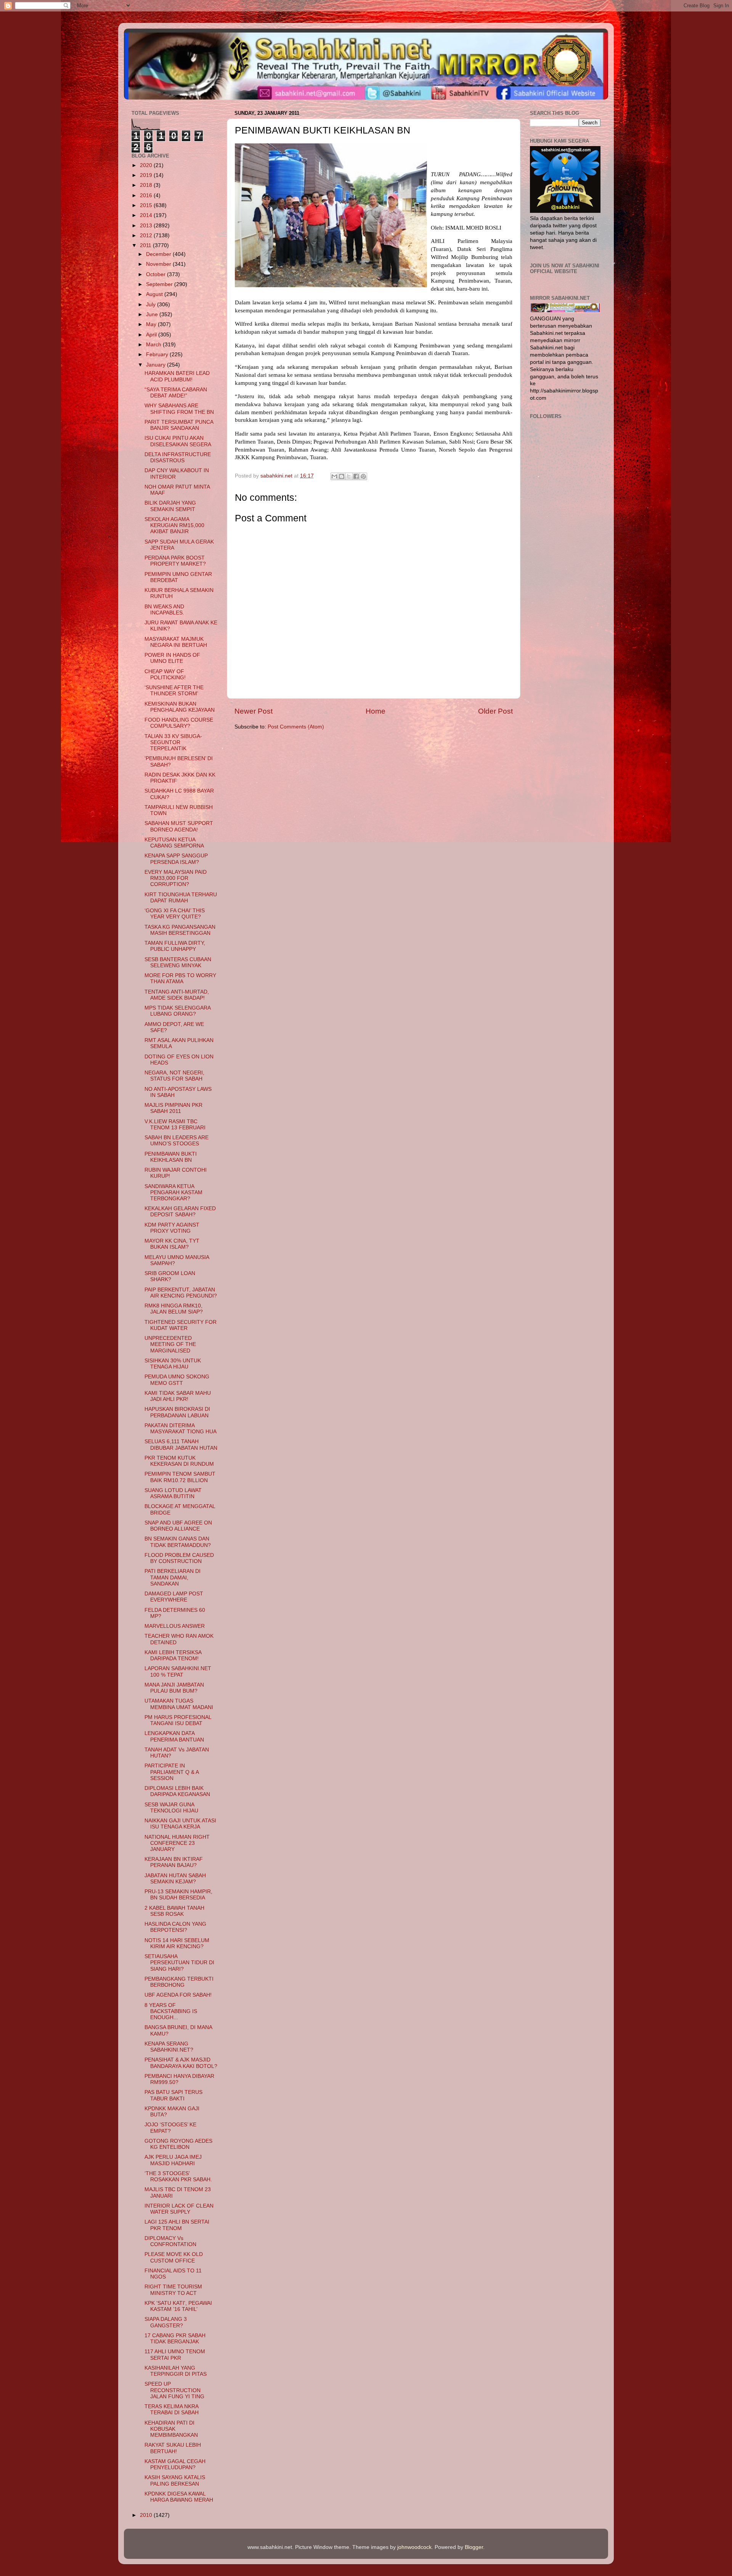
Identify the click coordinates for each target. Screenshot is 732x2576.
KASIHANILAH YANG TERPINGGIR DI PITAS (176, 2371)
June (153, 314)
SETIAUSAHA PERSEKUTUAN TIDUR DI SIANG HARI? (179, 1963)
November (159, 264)
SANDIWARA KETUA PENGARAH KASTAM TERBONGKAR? (173, 1192)
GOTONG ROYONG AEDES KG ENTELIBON (178, 2144)
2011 (146, 245)
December (159, 254)
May (152, 324)
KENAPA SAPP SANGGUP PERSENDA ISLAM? (176, 859)
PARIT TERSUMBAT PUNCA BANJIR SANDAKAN (179, 425)
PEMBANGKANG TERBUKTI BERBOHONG (179, 1982)
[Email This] (334, 476)
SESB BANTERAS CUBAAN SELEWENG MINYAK (178, 962)
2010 (147, 2515)
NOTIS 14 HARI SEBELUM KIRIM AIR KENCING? (177, 1943)
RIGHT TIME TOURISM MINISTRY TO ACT (173, 2290)
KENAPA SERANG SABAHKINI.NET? (169, 2047)
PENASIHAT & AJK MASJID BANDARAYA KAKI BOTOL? (181, 2063)
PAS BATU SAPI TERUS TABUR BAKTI (173, 2095)
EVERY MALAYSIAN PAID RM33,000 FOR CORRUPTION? (176, 878)
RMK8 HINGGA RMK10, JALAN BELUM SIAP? (174, 1309)
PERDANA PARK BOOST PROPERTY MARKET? (175, 561)
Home (376, 711)
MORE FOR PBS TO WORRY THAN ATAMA (180, 978)
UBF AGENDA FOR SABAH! (178, 1995)
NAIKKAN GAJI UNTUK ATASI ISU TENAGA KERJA (180, 1824)
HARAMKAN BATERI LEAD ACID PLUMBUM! (177, 376)
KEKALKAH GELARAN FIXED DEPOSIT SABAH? (180, 1212)
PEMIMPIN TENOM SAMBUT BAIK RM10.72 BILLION (180, 1477)
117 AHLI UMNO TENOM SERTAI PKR (175, 2355)
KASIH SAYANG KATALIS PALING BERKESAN (175, 2480)
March (154, 345)
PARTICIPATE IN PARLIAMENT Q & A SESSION (172, 1772)
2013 (147, 226)
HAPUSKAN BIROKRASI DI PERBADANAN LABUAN (177, 1412)
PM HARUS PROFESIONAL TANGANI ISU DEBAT (178, 1720)
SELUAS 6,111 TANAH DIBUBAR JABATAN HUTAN (181, 1445)
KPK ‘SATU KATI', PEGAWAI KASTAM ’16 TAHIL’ (178, 2306)
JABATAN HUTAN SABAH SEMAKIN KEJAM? (175, 1879)
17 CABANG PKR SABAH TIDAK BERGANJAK (175, 2339)
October (157, 274)
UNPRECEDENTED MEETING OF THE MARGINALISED (170, 1344)
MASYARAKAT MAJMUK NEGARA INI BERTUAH (176, 642)
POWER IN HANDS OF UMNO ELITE (172, 658)
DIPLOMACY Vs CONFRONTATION (170, 2241)
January (157, 365)
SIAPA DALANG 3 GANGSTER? (166, 2322)
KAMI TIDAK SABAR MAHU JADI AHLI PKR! (178, 1396)
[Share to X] (349, 476)
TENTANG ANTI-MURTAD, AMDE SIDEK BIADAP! (177, 995)
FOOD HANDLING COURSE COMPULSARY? (179, 723)
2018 (147, 185)
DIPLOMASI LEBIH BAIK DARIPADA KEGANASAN (177, 1791)
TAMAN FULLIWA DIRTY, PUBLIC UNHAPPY (175, 946)
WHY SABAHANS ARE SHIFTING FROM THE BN (179, 409)
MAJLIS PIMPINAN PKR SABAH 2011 (173, 1108)
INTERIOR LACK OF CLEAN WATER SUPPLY (179, 2209)
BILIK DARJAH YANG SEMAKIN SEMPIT (170, 506)
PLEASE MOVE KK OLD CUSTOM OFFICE (174, 2257)
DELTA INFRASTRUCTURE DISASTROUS (178, 457)
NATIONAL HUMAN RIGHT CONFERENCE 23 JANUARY (177, 1843)
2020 (147, 165)
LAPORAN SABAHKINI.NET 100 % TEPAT (178, 1672)
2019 (147, 175)
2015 (147, 205)
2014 (147, 215)
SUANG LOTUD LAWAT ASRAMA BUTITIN (173, 1493)
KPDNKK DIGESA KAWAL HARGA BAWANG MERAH (179, 2497)
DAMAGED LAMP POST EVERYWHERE (174, 1597)
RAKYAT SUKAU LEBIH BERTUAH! (173, 2448)
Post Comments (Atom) (296, 727)
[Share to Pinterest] (363, 476)
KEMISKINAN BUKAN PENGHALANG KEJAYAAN (180, 707)
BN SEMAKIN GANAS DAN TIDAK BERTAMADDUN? (178, 1542)
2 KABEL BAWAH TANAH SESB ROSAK (174, 1911)
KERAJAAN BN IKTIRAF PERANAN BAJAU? (174, 1862)
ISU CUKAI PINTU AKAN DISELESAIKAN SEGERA (178, 441)
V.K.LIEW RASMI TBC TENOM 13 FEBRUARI (175, 1125)
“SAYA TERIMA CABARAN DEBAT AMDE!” (176, 393)
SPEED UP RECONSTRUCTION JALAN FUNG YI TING (174, 2390)
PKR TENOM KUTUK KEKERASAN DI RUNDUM (179, 1461)
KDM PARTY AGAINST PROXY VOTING (172, 1228)
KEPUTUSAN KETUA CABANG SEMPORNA (174, 843)
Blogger (474, 2547)
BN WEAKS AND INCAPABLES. (164, 610)
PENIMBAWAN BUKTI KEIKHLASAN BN (171, 1157)
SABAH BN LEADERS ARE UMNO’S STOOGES (177, 1141)
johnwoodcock (414, 2547)
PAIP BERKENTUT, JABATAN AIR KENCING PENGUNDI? (181, 1293)
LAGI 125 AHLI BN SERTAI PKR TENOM (177, 2225)
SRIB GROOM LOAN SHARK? (170, 1276)
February (158, 355)
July (152, 305)
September (160, 284)
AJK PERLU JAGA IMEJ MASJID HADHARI (173, 2160)
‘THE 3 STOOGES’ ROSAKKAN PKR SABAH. (178, 2176)
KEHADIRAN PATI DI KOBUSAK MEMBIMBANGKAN (171, 2429)
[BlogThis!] (342, 476)
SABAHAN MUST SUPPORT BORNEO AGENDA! (179, 826)
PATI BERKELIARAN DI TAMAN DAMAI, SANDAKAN (173, 1577)
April (152, 335)
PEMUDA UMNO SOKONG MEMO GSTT (177, 1380)
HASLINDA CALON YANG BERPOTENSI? (175, 1927)
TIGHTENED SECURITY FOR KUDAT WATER (181, 1325)
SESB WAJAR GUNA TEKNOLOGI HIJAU (171, 1808)
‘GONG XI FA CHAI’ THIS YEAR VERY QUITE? (175, 914)
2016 (147, 195)
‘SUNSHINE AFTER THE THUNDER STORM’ (174, 691)
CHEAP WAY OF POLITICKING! (165, 675)
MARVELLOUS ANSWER (175, 1626)
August (155, 294)
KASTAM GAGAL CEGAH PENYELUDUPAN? (175, 2464)
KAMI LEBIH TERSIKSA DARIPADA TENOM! (173, 1655)
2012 (147, 236)
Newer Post (254, 711)
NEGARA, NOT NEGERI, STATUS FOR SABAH (174, 1076)
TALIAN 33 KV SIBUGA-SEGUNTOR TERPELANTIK (173, 742)
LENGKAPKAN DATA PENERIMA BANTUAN (174, 1736)
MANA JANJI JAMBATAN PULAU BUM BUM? (174, 1688)
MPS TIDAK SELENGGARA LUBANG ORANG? (177, 1011)
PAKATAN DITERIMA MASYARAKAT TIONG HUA (181, 1429)
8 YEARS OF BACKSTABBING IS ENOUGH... (171, 2011)
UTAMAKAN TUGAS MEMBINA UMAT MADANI (179, 1704)
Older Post (495, 711)
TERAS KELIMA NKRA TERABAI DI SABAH (172, 2410)
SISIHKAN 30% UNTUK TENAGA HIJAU (173, 1364)
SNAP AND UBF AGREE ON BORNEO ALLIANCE (178, 1526)
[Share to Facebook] (356, 476)
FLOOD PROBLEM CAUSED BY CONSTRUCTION (179, 1558)
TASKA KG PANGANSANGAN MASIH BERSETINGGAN (180, 930)
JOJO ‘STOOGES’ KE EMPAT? (170, 2128)
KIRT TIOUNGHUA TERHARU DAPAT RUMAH (181, 898)
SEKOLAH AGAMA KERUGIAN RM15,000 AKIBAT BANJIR (174, 525)
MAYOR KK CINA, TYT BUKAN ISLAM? (172, 1244)
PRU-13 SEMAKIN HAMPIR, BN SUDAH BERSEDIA (178, 1895)
